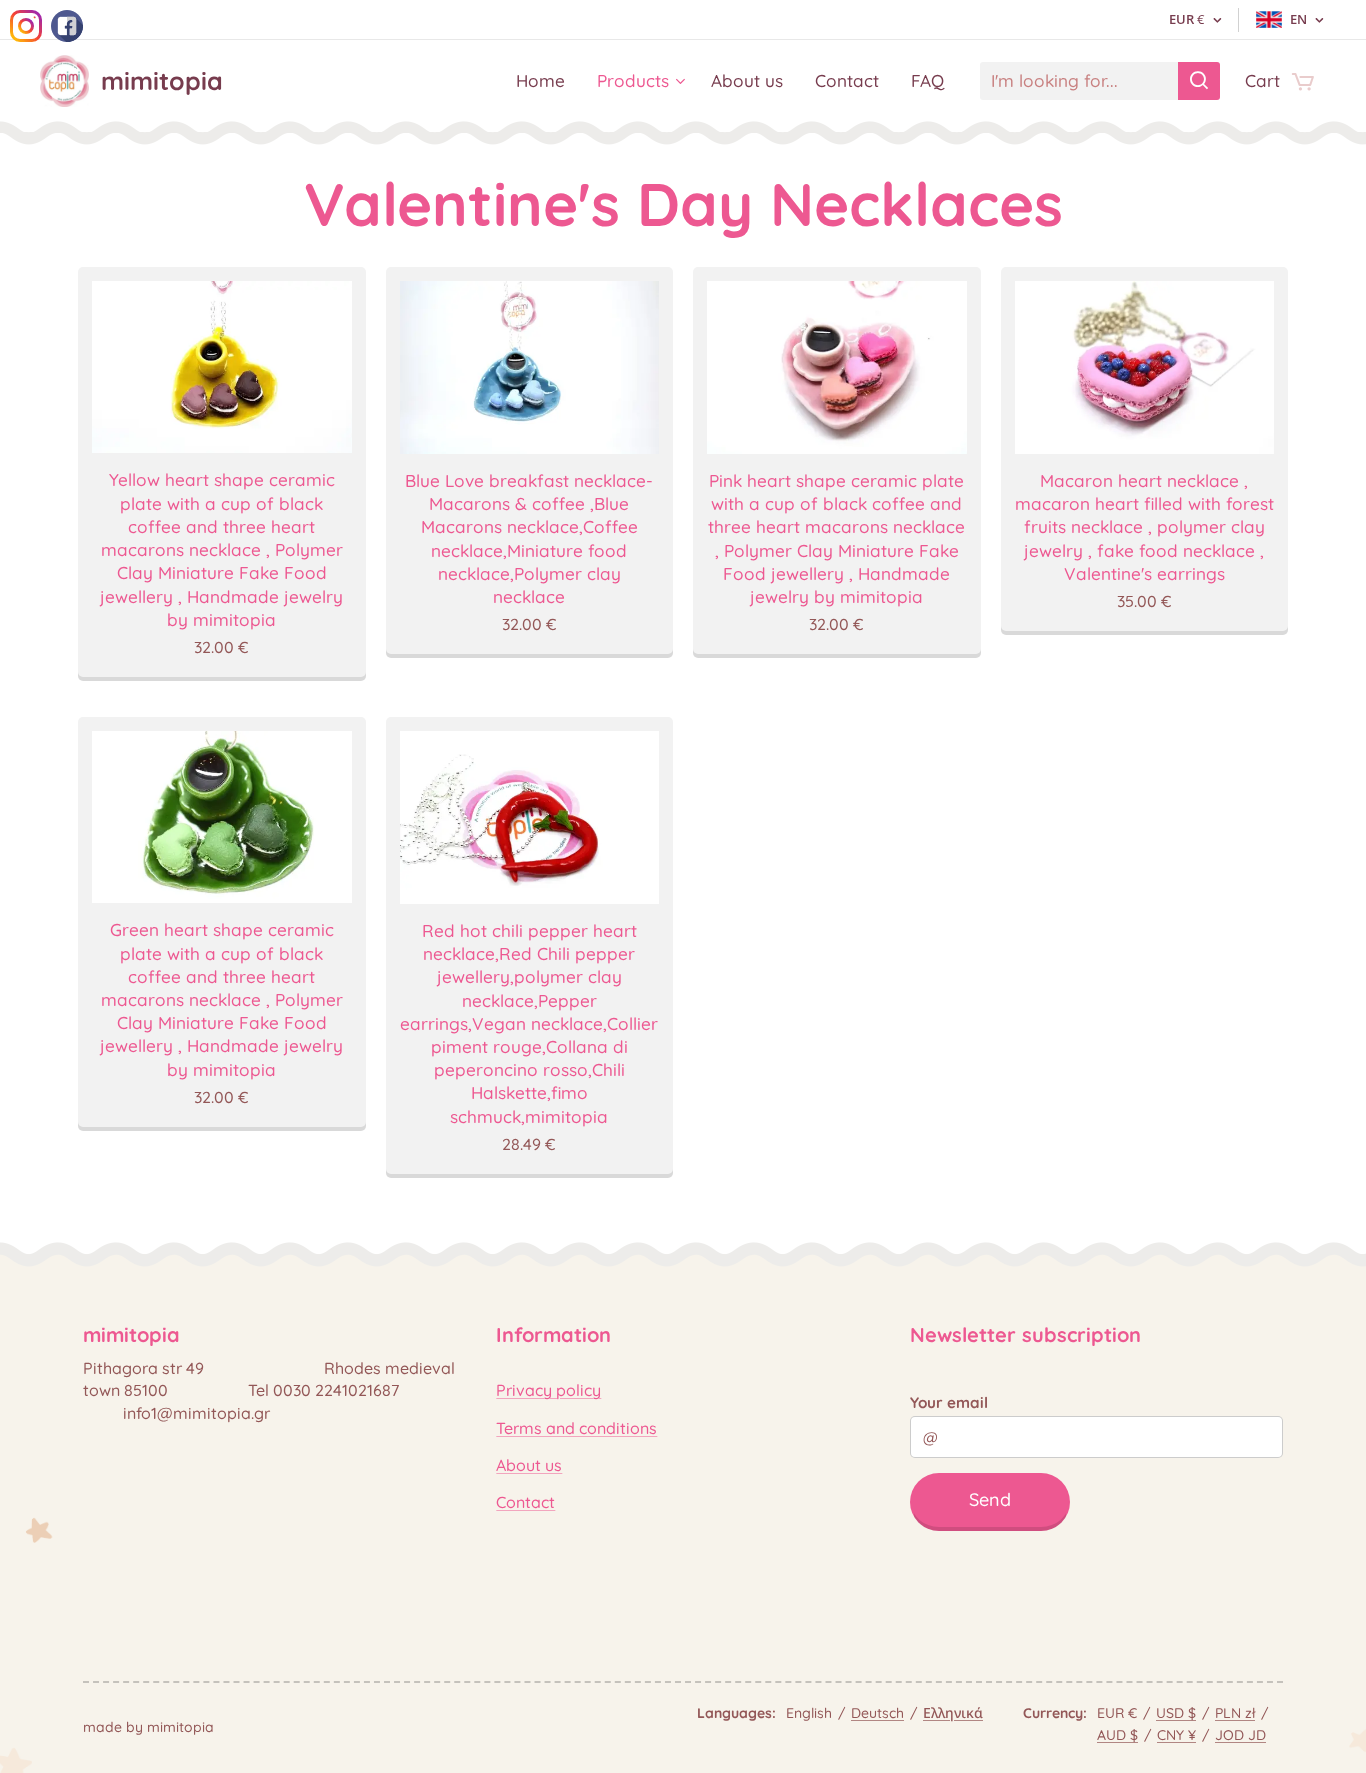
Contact (525, 1502)
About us (529, 1465)
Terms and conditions (576, 1428)
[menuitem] (546, 81)
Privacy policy (548, 1390)
